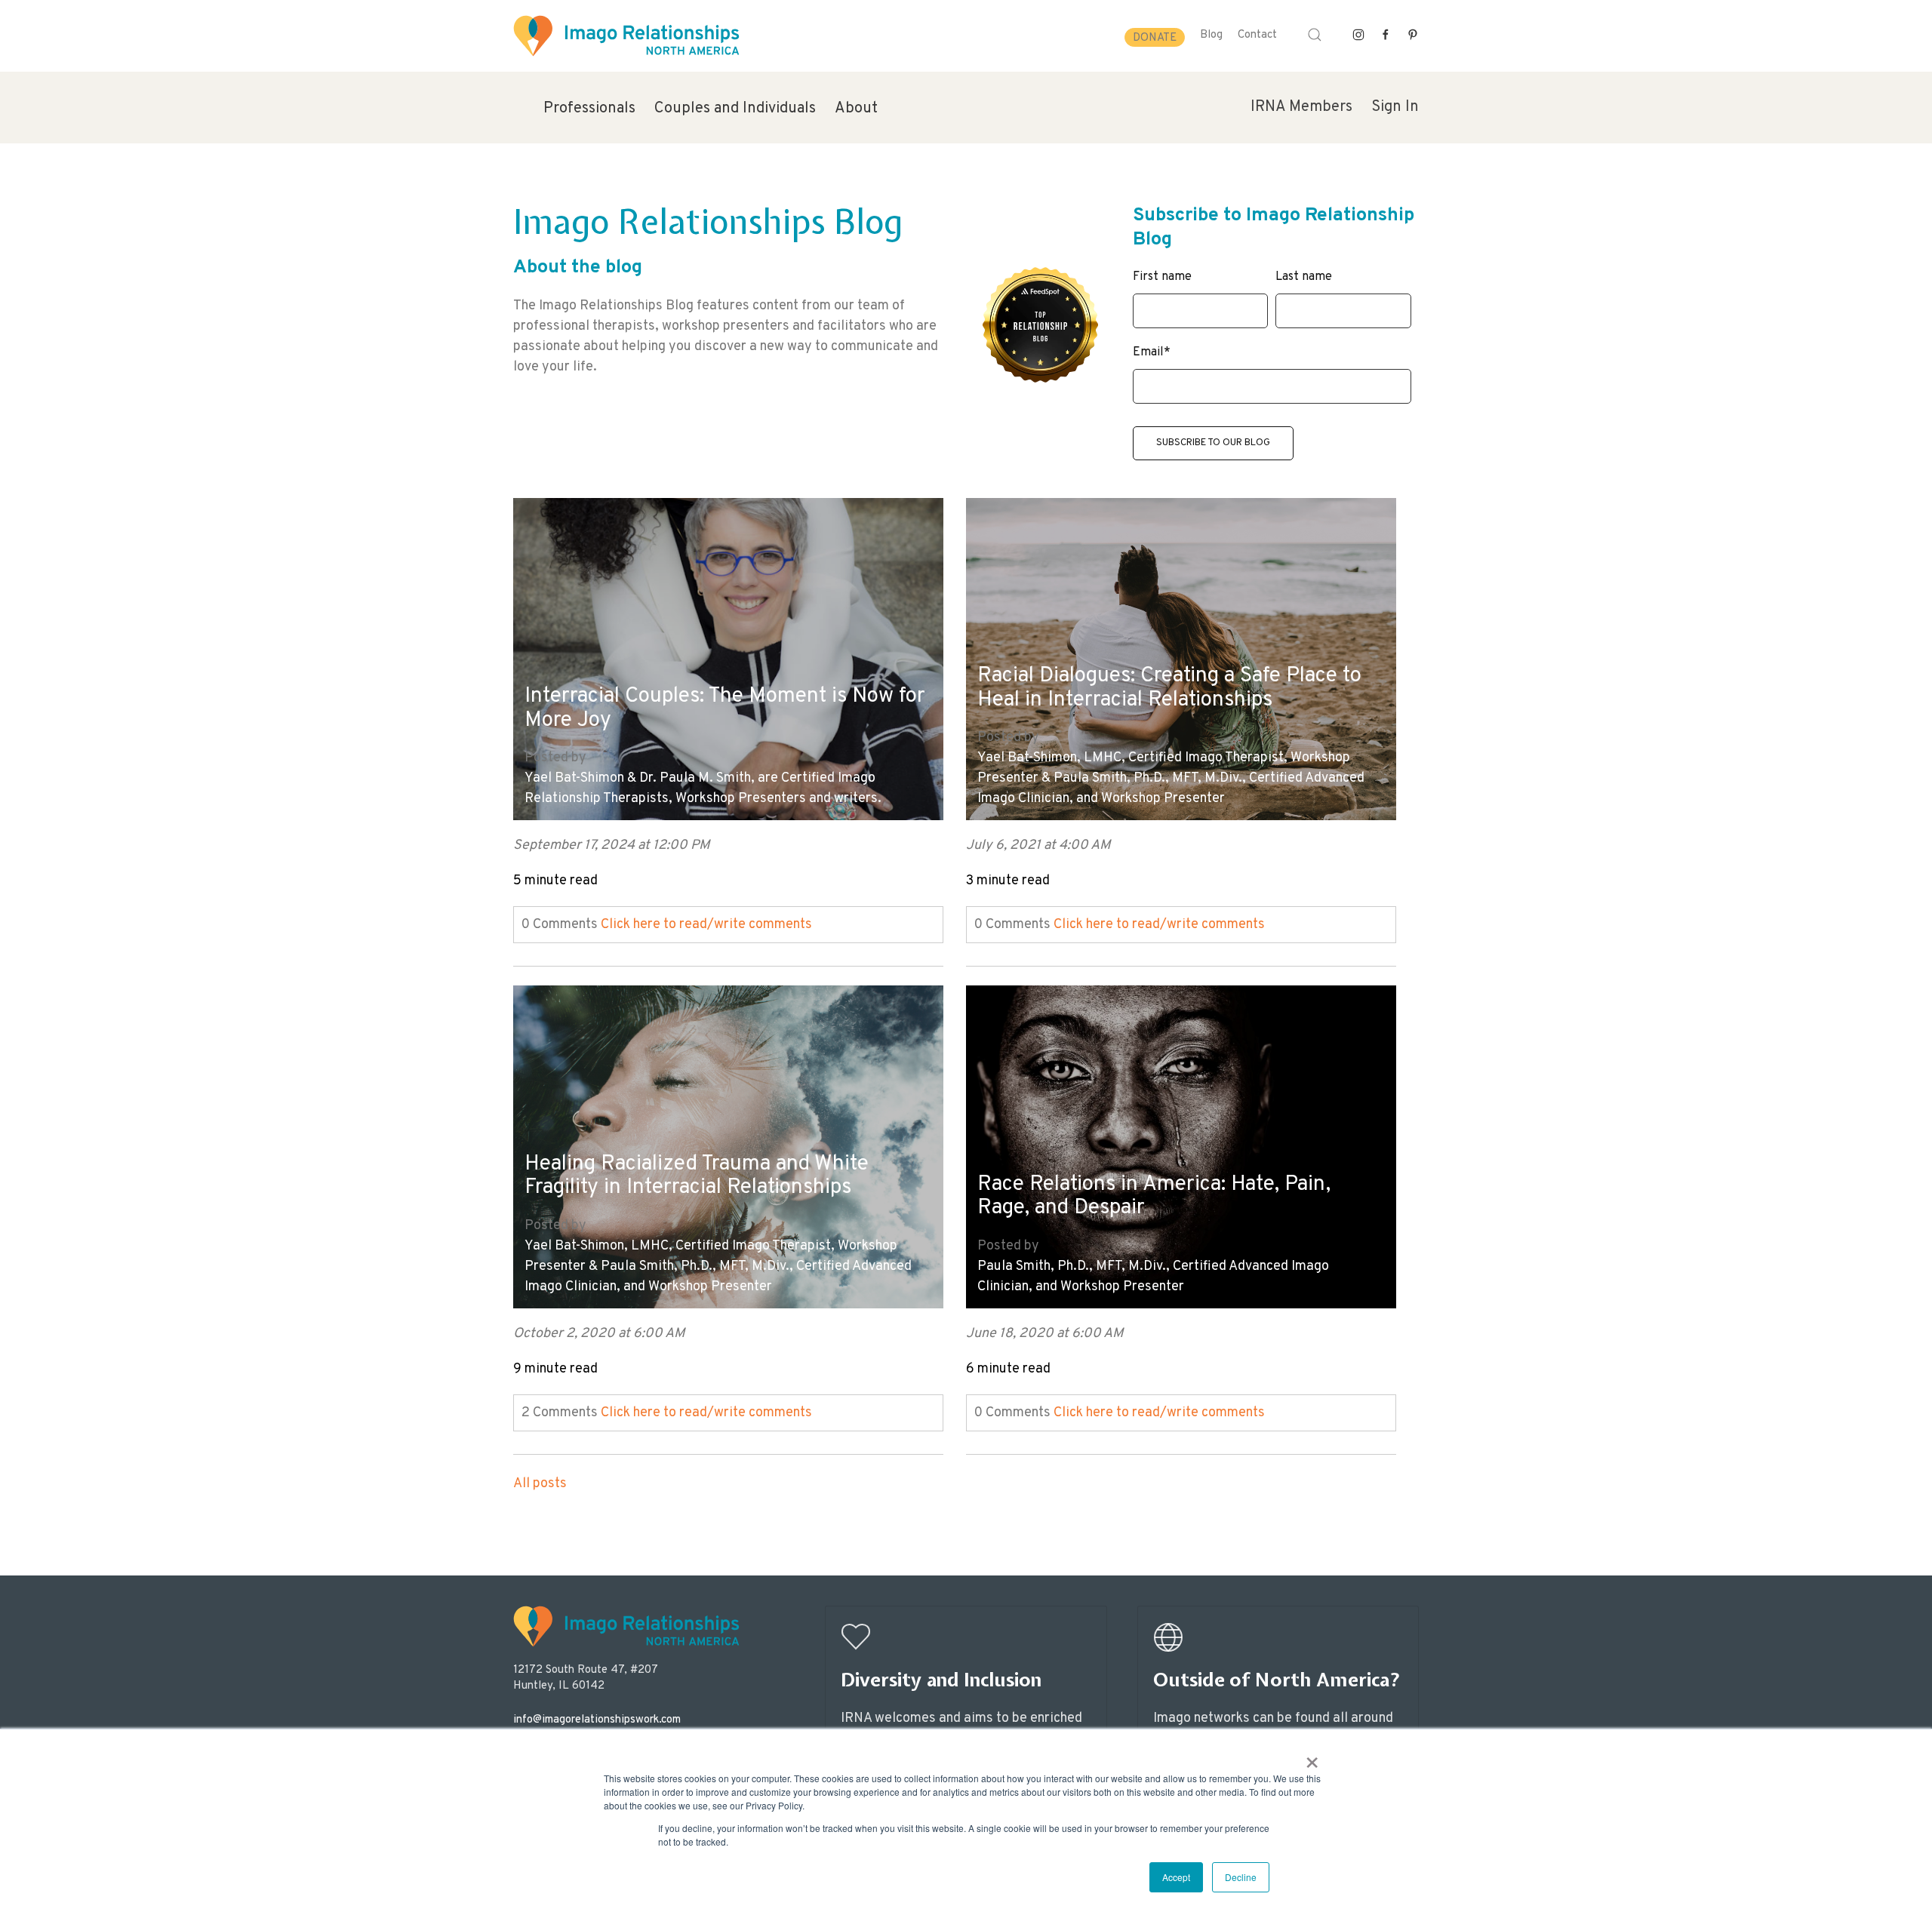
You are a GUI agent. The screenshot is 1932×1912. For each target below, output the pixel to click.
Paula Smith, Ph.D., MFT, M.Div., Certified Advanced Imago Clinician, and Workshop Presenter (1153, 1277)
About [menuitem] (856, 109)
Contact (1257, 35)
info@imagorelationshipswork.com (597, 1720)
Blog (1211, 35)
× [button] (1312, 1757)
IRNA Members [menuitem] (1301, 107)
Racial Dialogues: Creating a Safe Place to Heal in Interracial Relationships (1169, 689)
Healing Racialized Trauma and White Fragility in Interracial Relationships (697, 1177)
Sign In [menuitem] (1395, 107)
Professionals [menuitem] (589, 109)
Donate (1155, 38)
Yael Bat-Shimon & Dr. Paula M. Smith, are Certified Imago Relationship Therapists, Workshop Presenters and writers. (703, 788)
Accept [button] (1176, 1877)
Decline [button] (1241, 1877)
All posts (540, 1484)
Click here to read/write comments (706, 925)
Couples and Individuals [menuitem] (735, 109)
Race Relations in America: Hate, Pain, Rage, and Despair (1154, 1197)
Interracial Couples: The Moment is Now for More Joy (725, 709)
